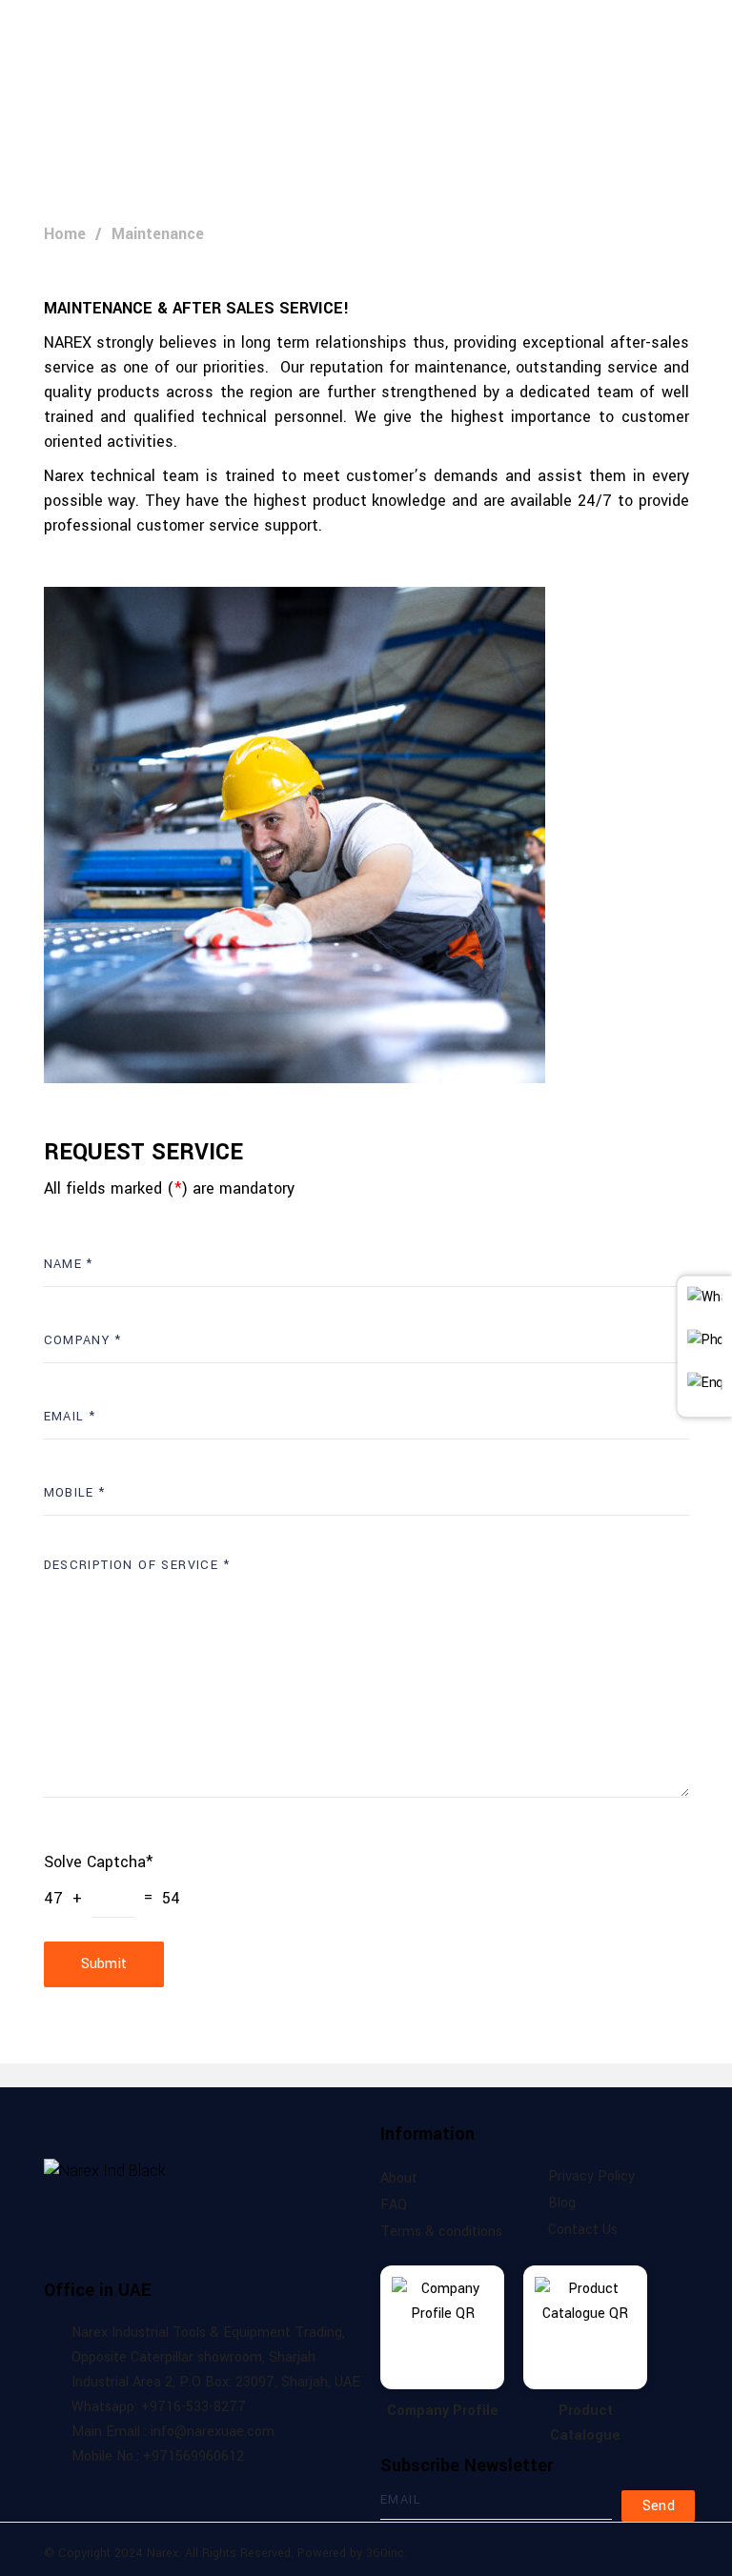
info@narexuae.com (658, 130)
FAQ (394, 2205)
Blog (562, 2203)
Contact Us (583, 2230)
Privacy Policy (591, 2176)
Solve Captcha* (98, 1862)
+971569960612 (511, 130)
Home (65, 234)
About (399, 2178)
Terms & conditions (441, 2232)
